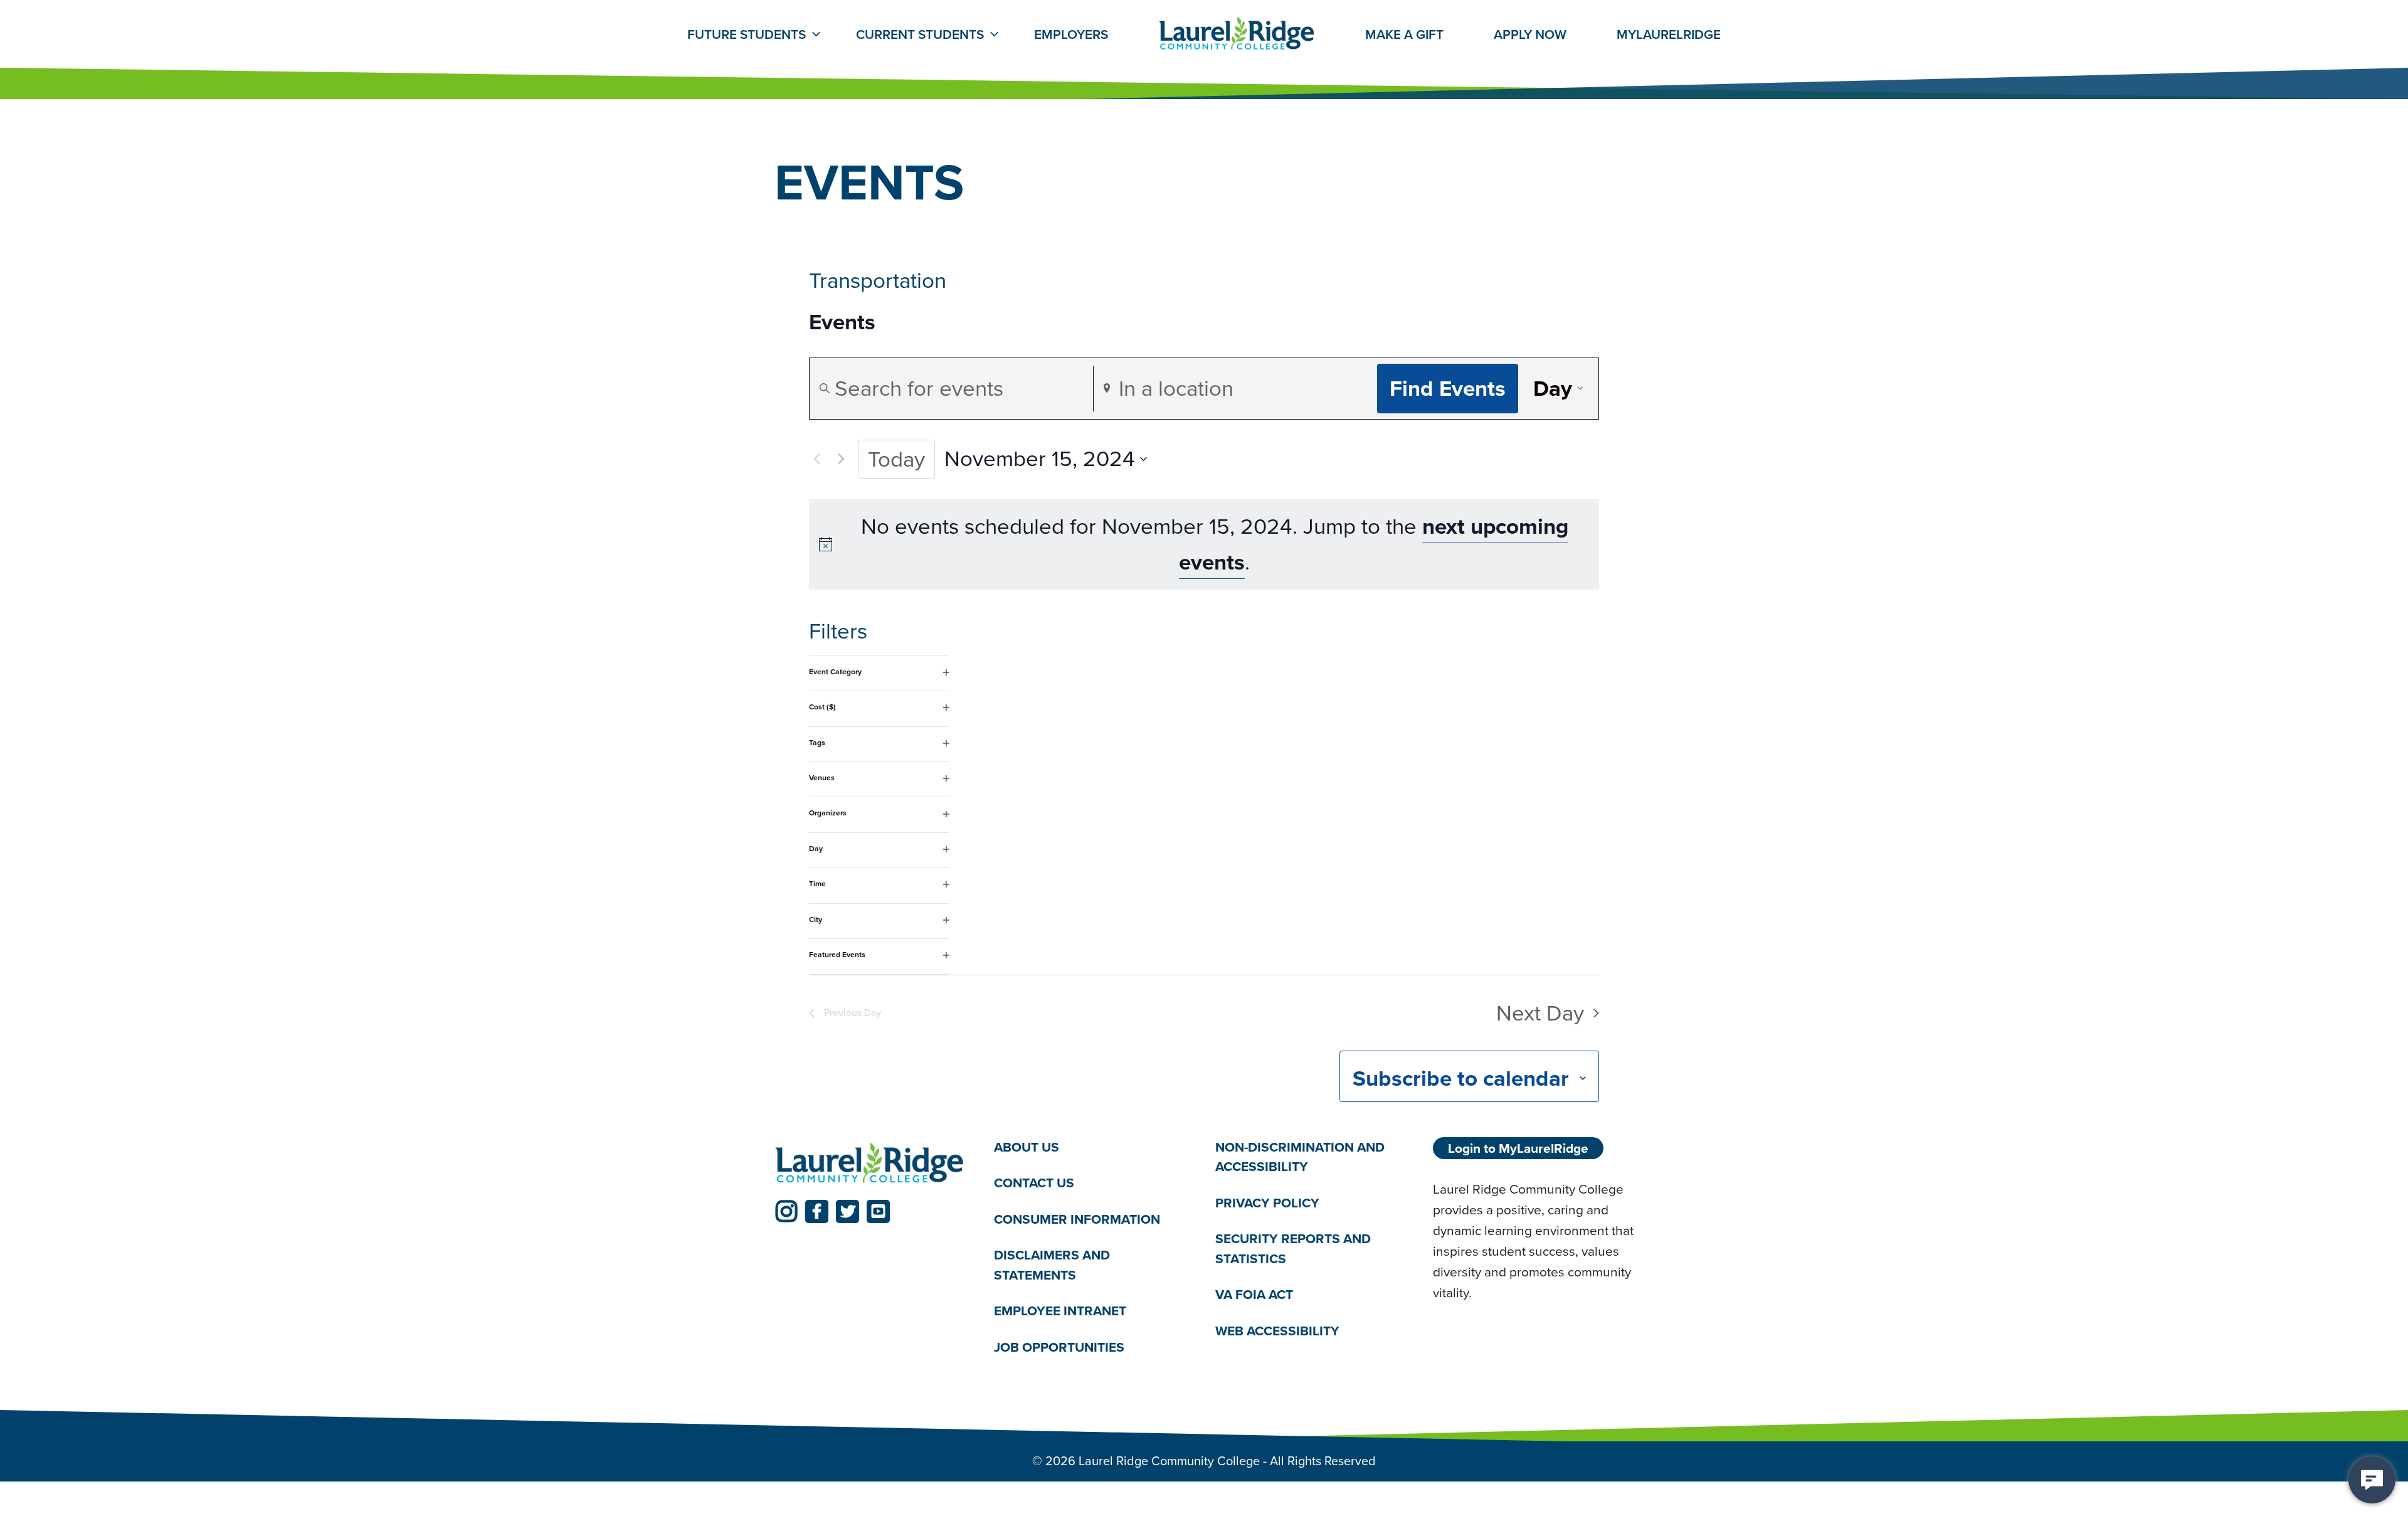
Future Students (747, 34)
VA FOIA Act (1254, 1294)
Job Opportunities (1059, 1347)
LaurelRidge (1669, 34)
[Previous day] (816, 459)
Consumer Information (1077, 1219)
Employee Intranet (1060, 1311)
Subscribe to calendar (1461, 1078)
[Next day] (841, 459)
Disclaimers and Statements (1052, 1265)
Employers (1071, 34)
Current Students (920, 34)
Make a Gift (1404, 34)
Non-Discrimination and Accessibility (1300, 1157)
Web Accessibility (1277, 1331)
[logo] (870, 1164)
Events (842, 322)
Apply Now (1530, 34)
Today (896, 459)
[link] (786, 1211)
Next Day (1540, 1013)
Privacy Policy (1267, 1203)
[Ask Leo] (2372, 1480)
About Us (1027, 1147)
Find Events (1448, 388)
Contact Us (1034, 1183)
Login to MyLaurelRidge (1518, 1148)
